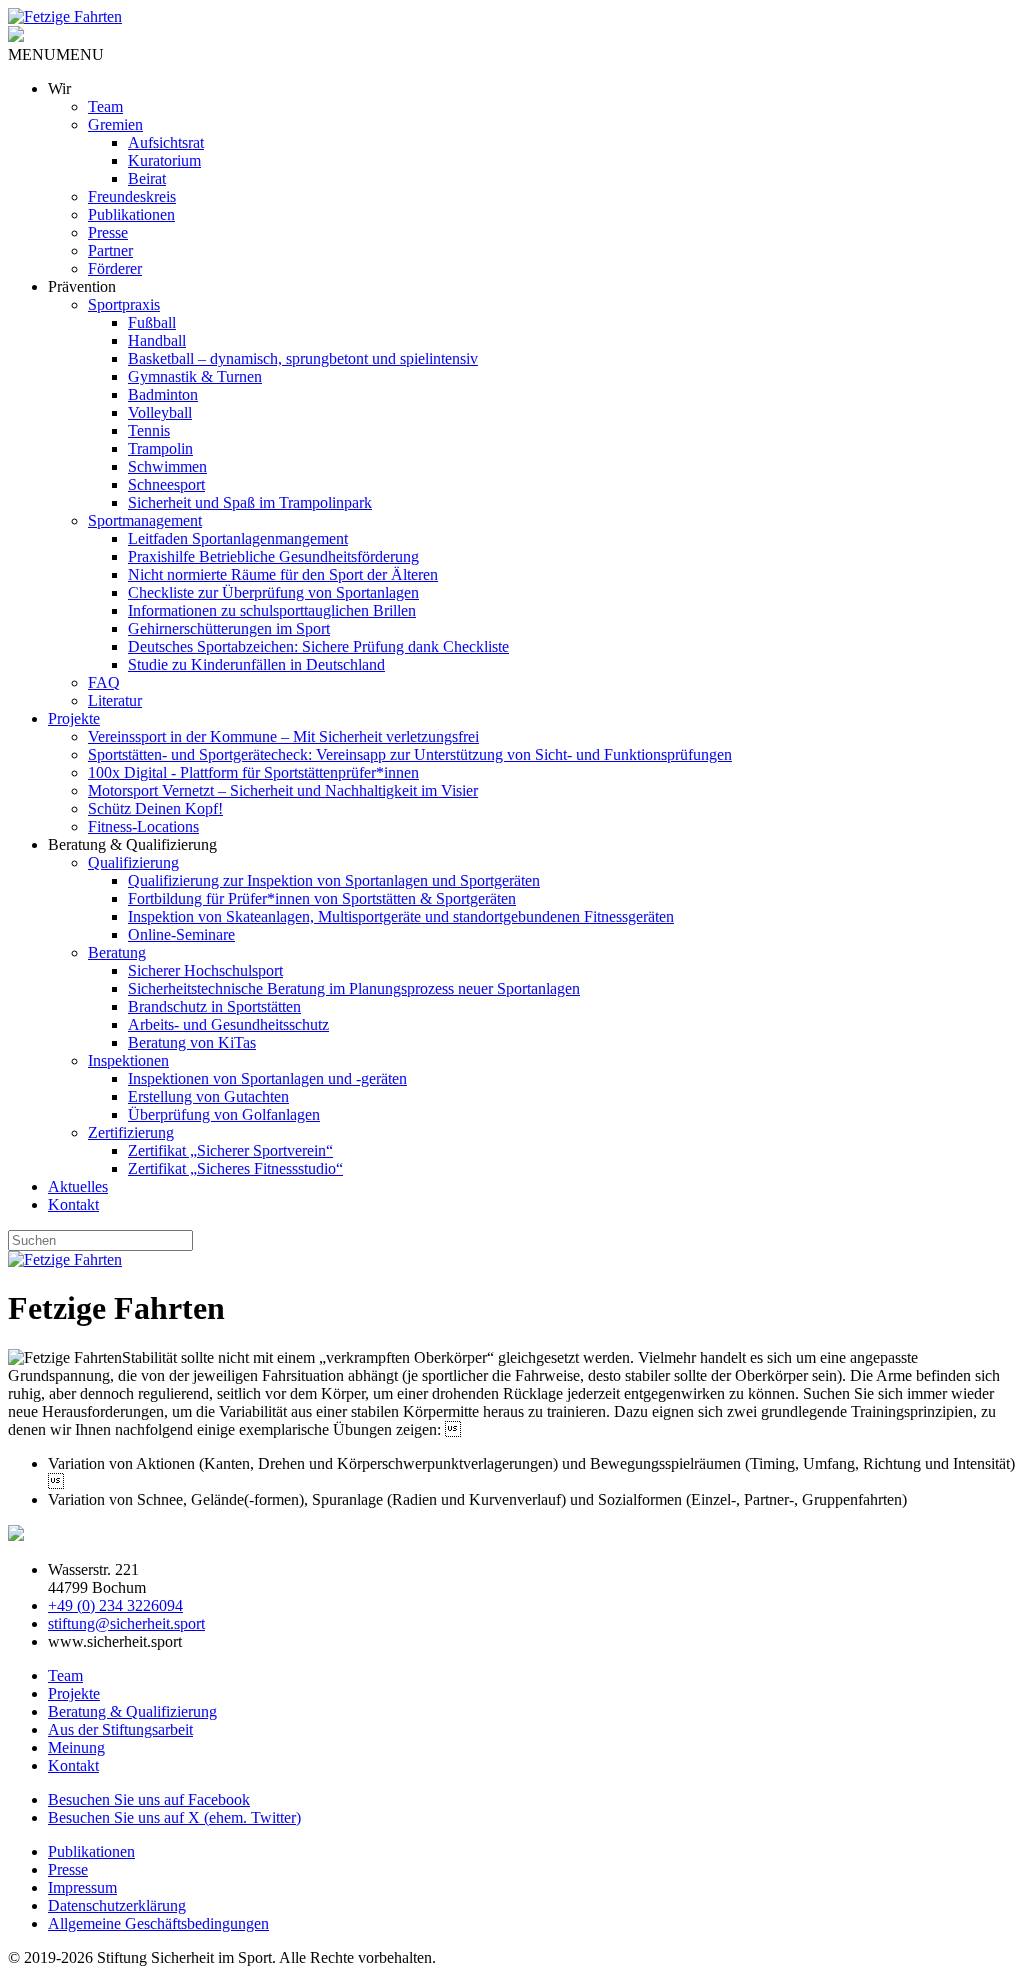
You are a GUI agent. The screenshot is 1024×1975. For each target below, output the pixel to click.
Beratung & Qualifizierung (132, 1711)
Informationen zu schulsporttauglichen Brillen (272, 610)
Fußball (152, 322)
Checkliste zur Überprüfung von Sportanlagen (273, 592)
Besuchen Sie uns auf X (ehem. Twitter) (174, 1817)
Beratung (117, 952)
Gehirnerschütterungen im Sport (229, 628)
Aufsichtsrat (166, 142)
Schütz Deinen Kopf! (155, 808)
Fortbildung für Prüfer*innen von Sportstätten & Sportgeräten (322, 898)
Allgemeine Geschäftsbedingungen (158, 1923)
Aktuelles (78, 1186)
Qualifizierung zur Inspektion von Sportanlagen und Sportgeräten (334, 880)
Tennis (149, 430)
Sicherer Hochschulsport (205, 970)
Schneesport (166, 484)
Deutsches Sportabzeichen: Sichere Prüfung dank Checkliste (318, 646)
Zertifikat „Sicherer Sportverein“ (230, 1150)
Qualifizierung (133, 862)
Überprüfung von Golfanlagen (224, 1114)
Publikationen (131, 214)
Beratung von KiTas (192, 1042)
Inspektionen (128, 1060)
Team (105, 106)
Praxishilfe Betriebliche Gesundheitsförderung (273, 556)
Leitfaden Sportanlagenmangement (238, 538)
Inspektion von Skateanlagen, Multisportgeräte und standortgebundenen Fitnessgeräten (401, 916)
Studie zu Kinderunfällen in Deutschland (256, 664)
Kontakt (73, 1204)
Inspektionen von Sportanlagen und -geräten (267, 1078)
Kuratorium (164, 160)
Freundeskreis (132, 196)
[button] (56, 54)
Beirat (147, 178)
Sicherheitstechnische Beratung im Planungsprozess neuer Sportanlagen (354, 988)
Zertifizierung (131, 1132)
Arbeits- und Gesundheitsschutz (228, 1024)
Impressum (82, 1887)
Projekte (74, 718)
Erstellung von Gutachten (208, 1096)
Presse (108, 232)
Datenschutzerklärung (117, 1905)
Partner (110, 250)
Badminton (163, 394)
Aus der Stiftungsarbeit (120, 1729)
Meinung (76, 1747)
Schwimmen (167, 466)
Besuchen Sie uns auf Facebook (149, 1799)
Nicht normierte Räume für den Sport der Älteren (283, 574)
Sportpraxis (124, 304)
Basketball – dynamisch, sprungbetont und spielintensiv (303, 358)
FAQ (104, 682)
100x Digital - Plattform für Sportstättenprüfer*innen (253, 772)
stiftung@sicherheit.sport (126, 1623)
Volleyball (160, 412)
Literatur (115, 700)
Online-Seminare (181, 934)
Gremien (115, 124)
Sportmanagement (145, 520)
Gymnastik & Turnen (195, 376)
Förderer (115, 268)
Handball (157, 340)
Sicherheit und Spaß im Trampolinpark (250, 502)
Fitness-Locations (143, 826)
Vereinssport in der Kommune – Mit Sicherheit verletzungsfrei (283, 736)
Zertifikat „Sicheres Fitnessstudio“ (235, 1168)
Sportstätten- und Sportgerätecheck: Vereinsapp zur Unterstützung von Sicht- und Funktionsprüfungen (410, 754)
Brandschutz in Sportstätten (214, 1006)
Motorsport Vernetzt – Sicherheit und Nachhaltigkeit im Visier (283, 790)
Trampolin (160, 448)
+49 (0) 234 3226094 (115, 1605)
